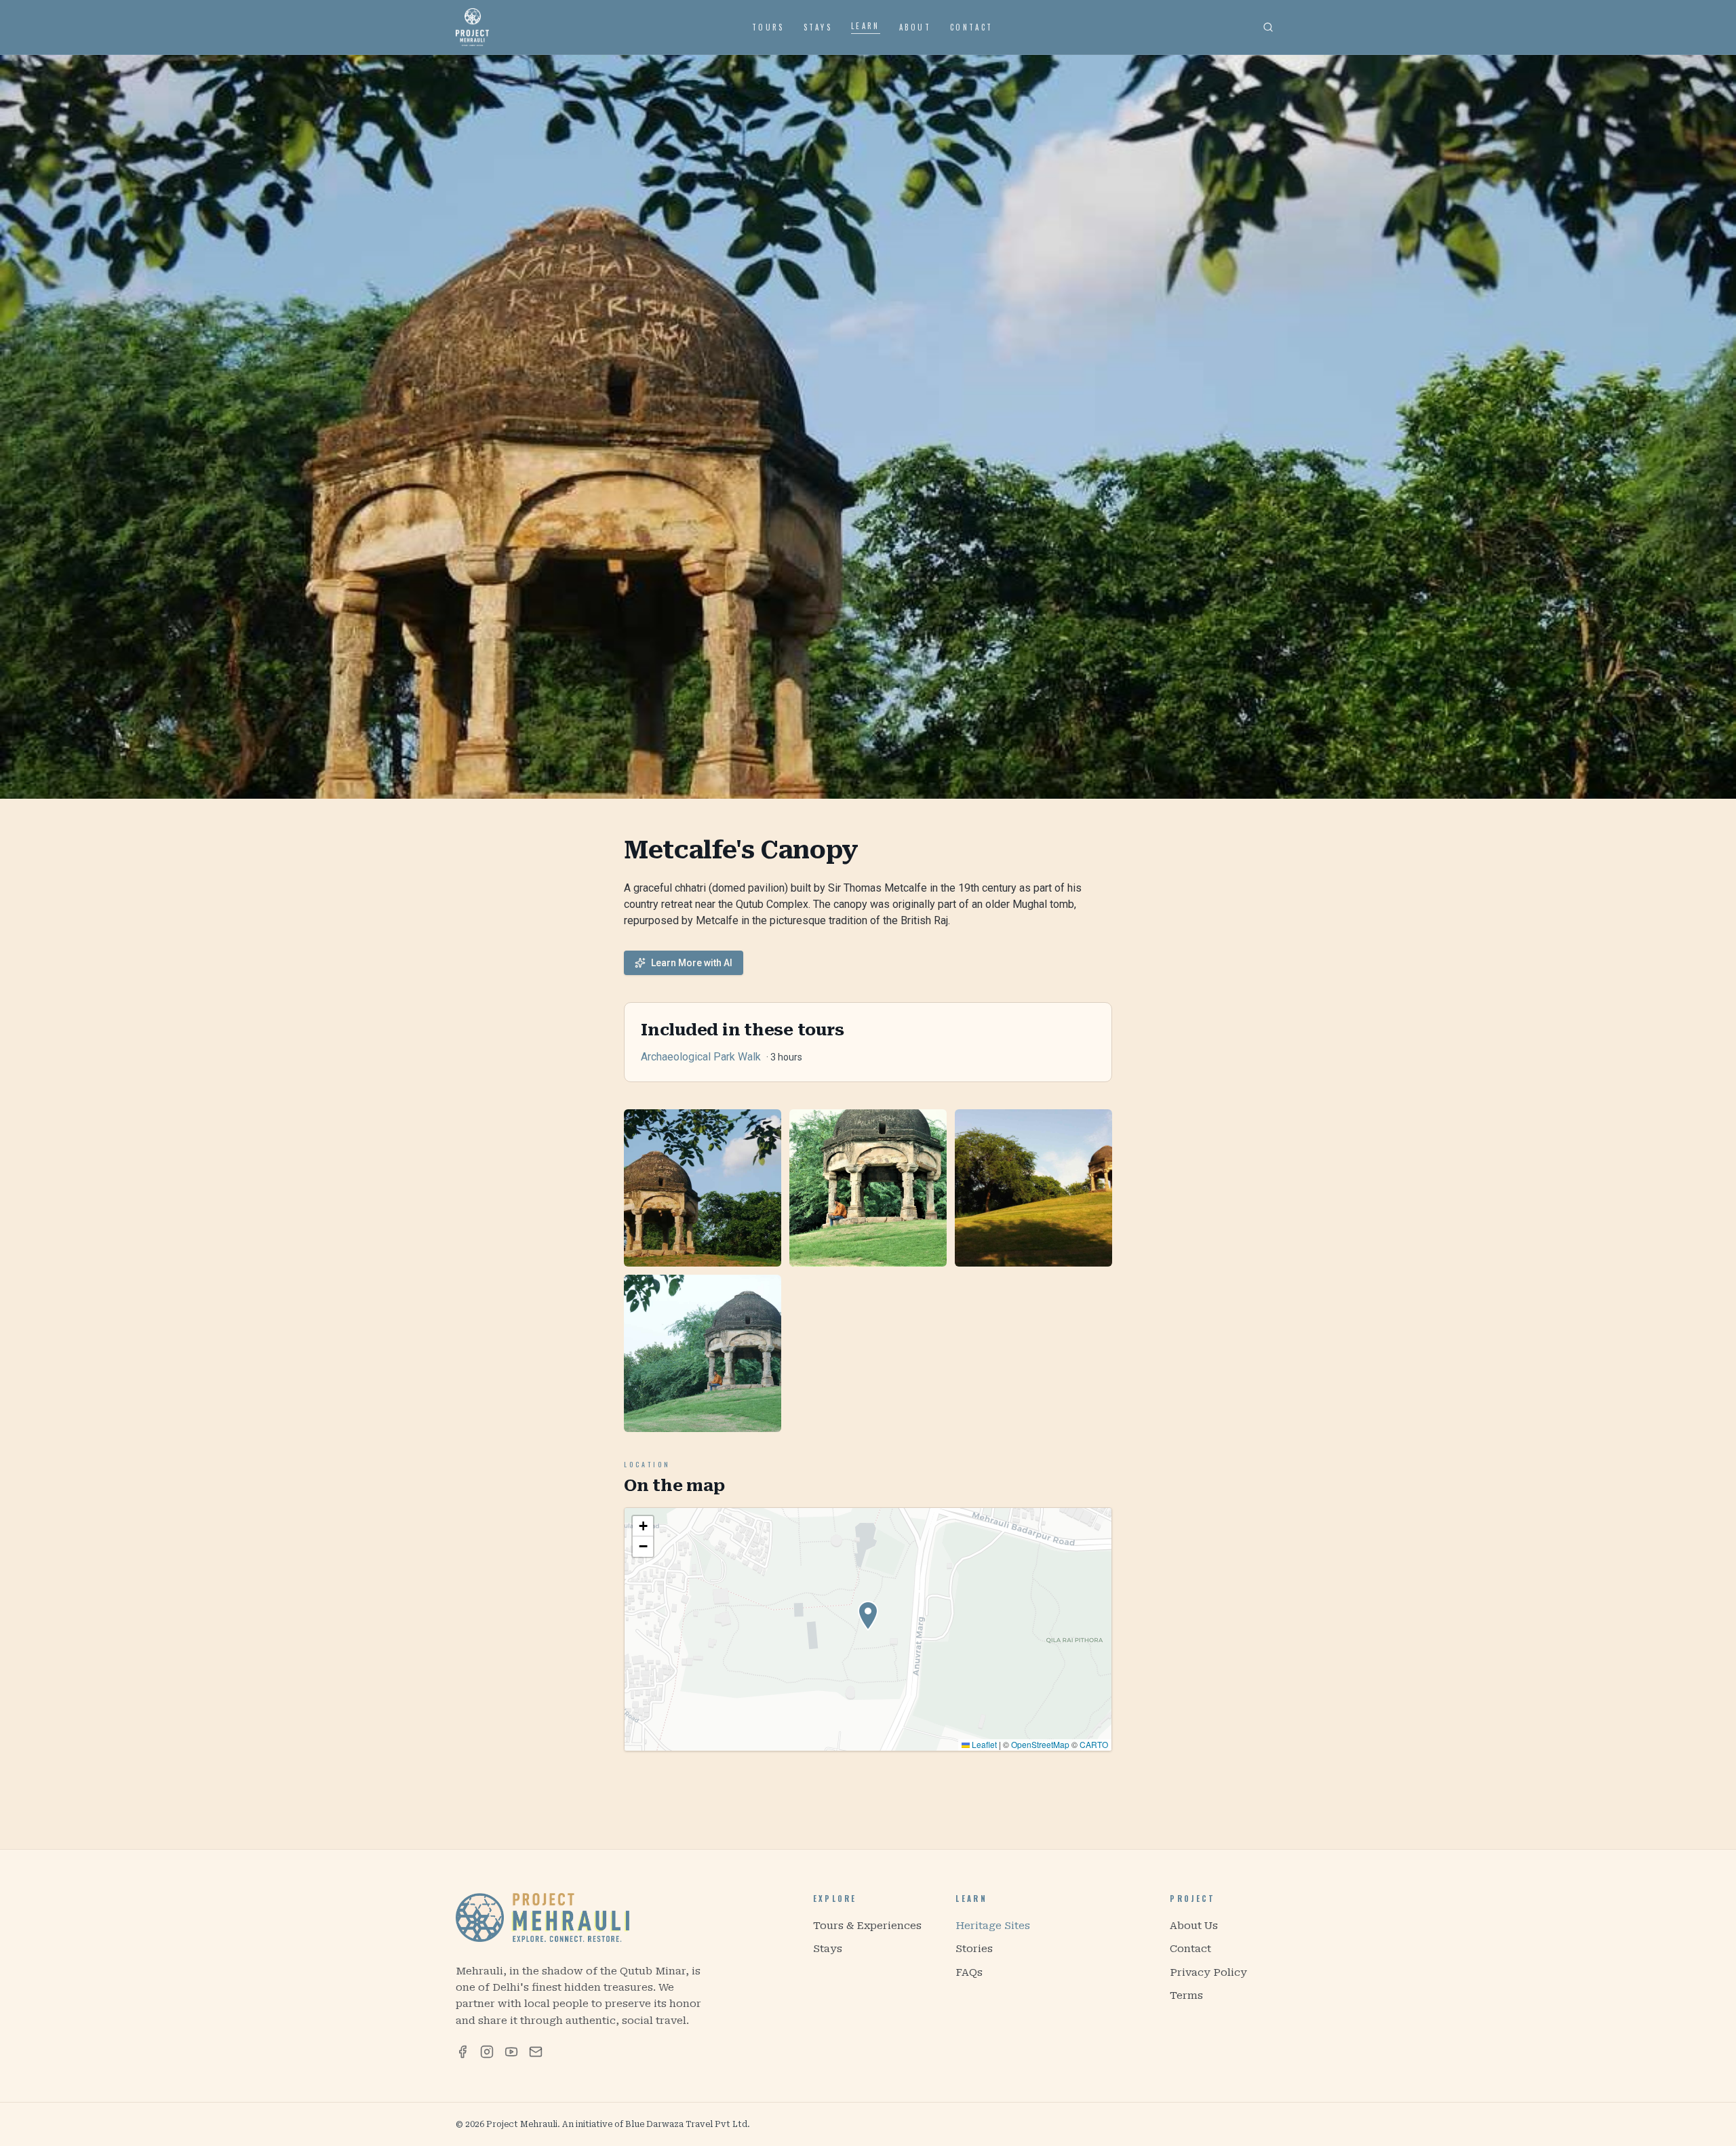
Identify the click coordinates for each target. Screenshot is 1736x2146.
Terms (1186, 1995)
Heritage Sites (993, 1926)
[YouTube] (511, 2052)
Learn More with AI (692, 963)
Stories (974, 1949)
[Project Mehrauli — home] (472, 27)
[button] (868, 1616)
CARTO (1094, 1744)
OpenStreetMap (1040, 1744)
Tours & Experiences (867, 1926)
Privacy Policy (1208, 1972)
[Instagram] (487, 2052)
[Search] (1268, 27)
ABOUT (915, 27)
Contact (1190, 1949)
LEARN (866, 26)
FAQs (969, 1972)
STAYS (818, 27)
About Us (1194, 1926)
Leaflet (983, 1744)
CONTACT (971, 27)
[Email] (536, 2052)
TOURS (768, 27)
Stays (828, 1949)
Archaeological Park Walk (701, 1057)
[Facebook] (462, 2052)
